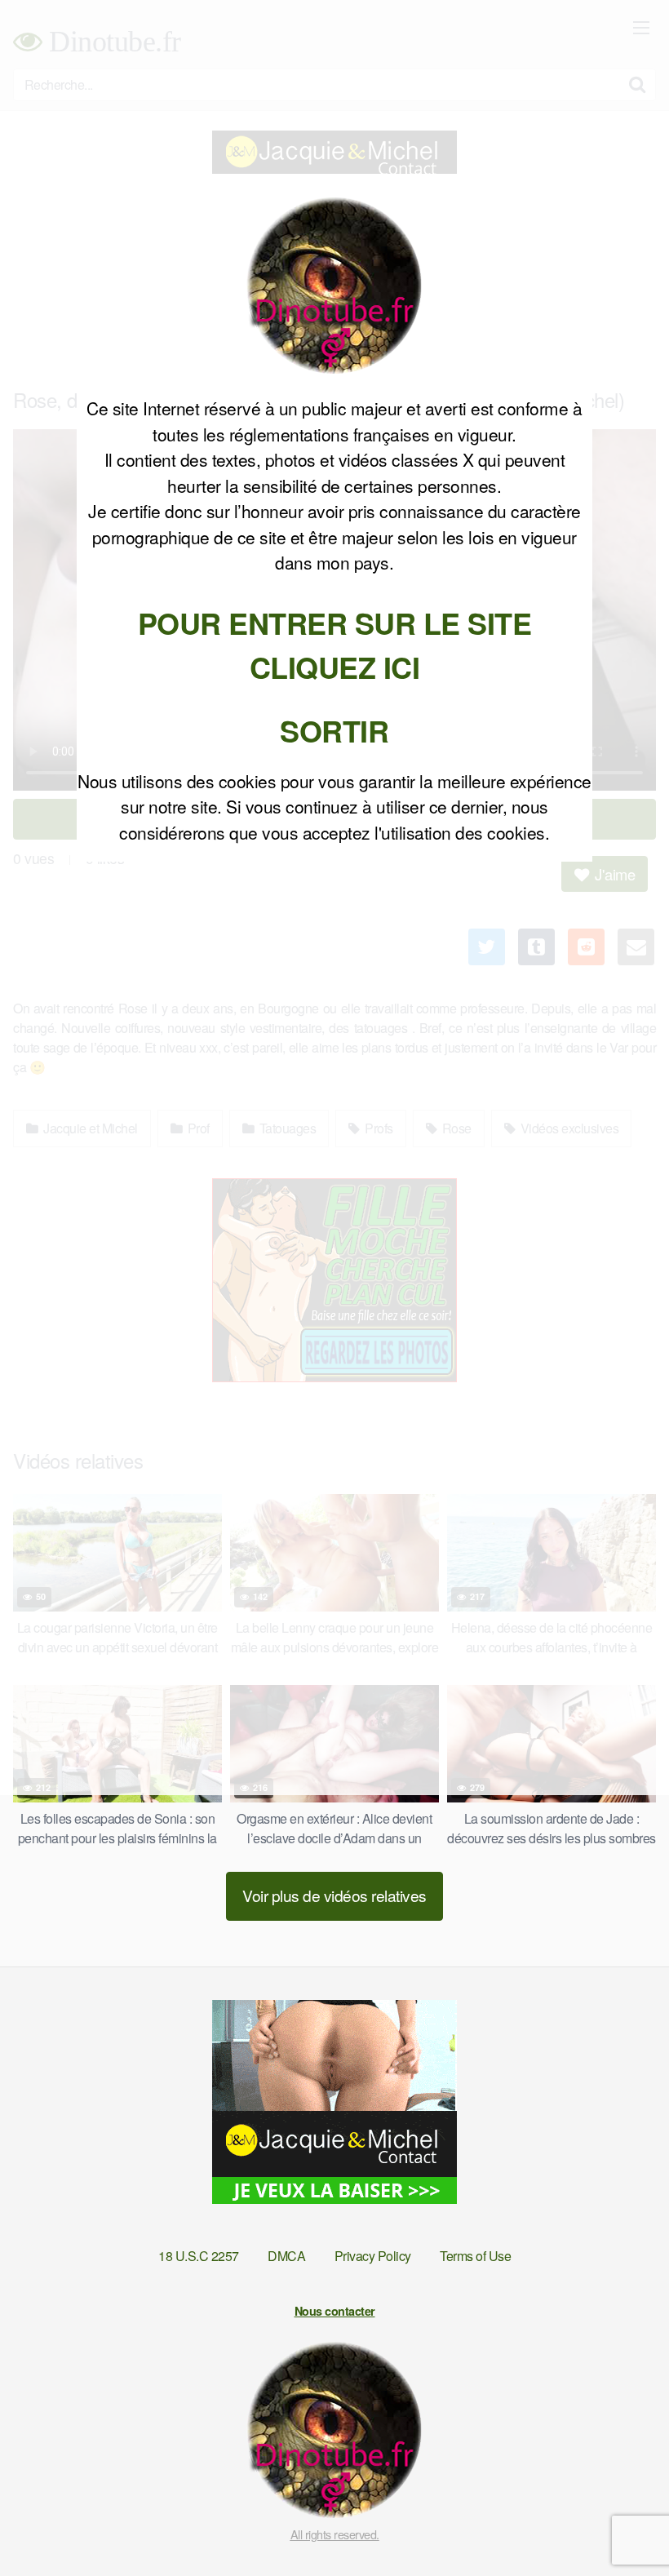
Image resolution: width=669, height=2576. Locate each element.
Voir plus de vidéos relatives (334, 1895)
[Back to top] (624, 2524)
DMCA (286, 2256)
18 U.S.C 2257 (199, 2256)
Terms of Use (475, 2256)
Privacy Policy (373, 2256)
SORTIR (334, 730)
